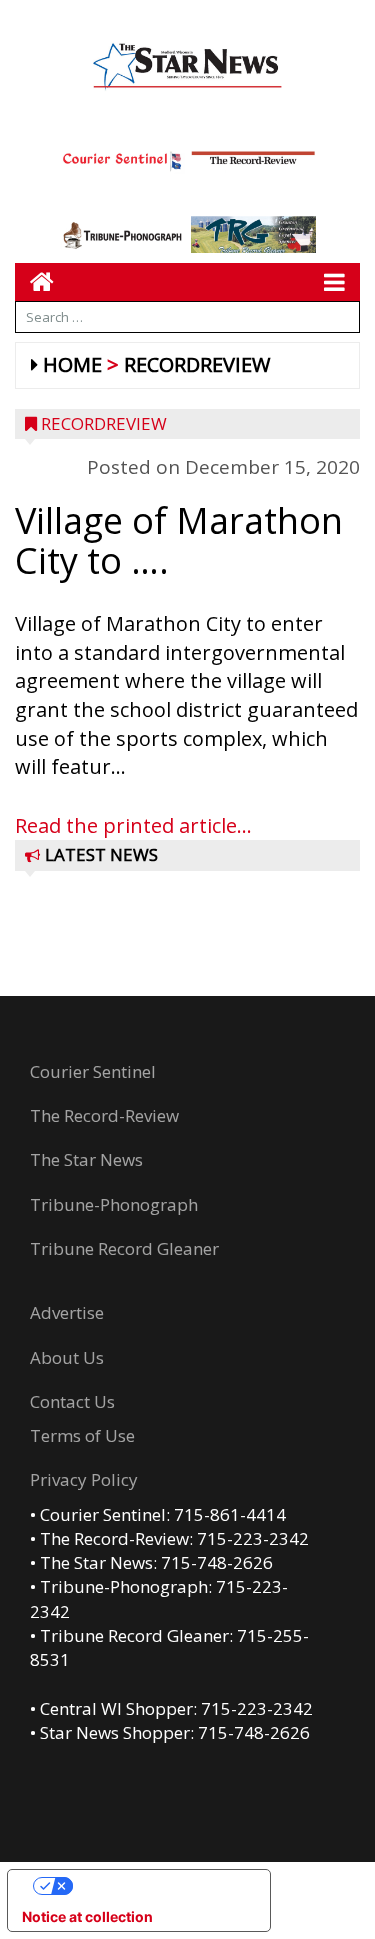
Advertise (67, 1312)
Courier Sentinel (93, 1071)
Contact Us (72, 1401)
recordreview (197, 364)
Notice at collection (87, 1916)
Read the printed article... (133, 825)
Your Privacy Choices (159, 1885)
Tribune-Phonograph (114, 1204)
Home (72, 364)
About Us (67, 1357)
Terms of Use (82, 1435)
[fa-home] (34, 281)
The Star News (86, 1159)
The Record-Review (104, 1115)
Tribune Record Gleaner (124, 1248)
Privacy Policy (84, 1479)
